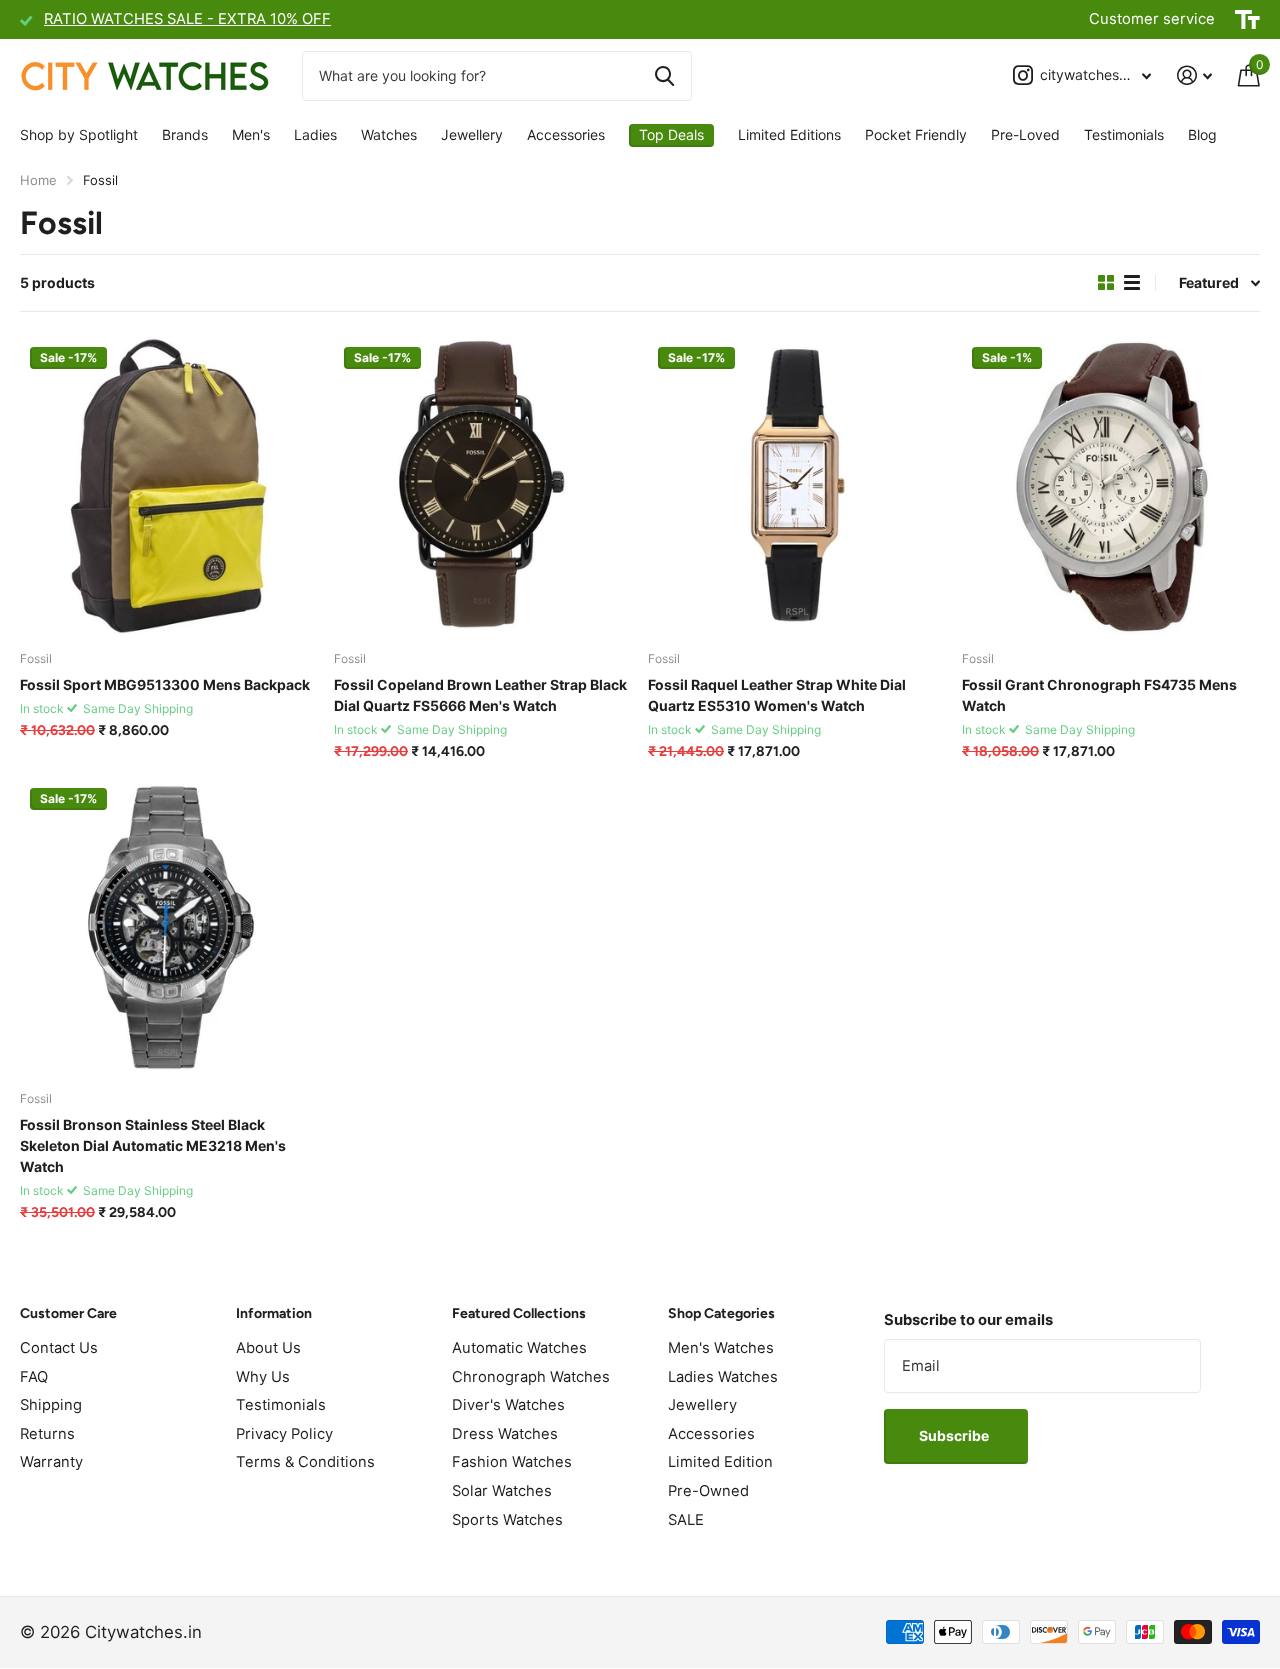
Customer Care (68, 1313)
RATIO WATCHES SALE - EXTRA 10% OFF (187, 19)
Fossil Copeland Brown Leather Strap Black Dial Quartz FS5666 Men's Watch (480, 695)
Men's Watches (721, 1348)
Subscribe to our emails (968, 1320)
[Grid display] (1106, 283)
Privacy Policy (284, 1434)
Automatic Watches (519, 1348)
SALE (686, 1520)
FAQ (34, 1377)
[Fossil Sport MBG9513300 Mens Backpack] (169, 486)
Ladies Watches (723, 1377)
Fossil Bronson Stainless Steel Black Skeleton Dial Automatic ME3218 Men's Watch (153, 1145)
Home (38, 180)
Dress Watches (505, 1434)
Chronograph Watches (531, 1377)
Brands (185, 134)
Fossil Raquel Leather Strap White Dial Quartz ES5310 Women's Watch (777, 695)
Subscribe (955, 1435)
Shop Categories (721, 1313)
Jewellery (472, 134)
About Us (268, 1348)
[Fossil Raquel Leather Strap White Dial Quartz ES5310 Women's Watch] (797, 486)
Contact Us (59, 1348)
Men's (251, 134)
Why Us (263, 1377)
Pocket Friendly (916, 134)
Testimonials (1124, 134)
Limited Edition (720, 1462)
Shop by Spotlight (79, 134)
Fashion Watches (512, 1462)
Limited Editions (789, 134)
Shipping (51, 1405)
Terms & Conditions (305, 1462)
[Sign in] (1194, 75)
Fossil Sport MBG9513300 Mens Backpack (165, 684)
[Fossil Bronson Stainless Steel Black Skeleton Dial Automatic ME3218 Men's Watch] (169, 927)
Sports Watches (507, 1520)
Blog (1202, 134)
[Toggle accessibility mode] (1247, 20)
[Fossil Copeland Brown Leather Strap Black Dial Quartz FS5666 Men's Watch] (483, 486)
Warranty (51, 1462)
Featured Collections (519, 1313)
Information (274, 1313)
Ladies (315, 134)
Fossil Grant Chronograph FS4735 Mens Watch (1099, 695)
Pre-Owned (708, 1491)
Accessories (566, 134)
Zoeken (664, 76)
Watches (389, 134)
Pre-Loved (1025, 134)
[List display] (1132, 283)
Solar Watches (502, 1491)
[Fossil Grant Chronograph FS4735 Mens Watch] (1111, 486)
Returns (47, 1434)
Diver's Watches (508, 1405)
